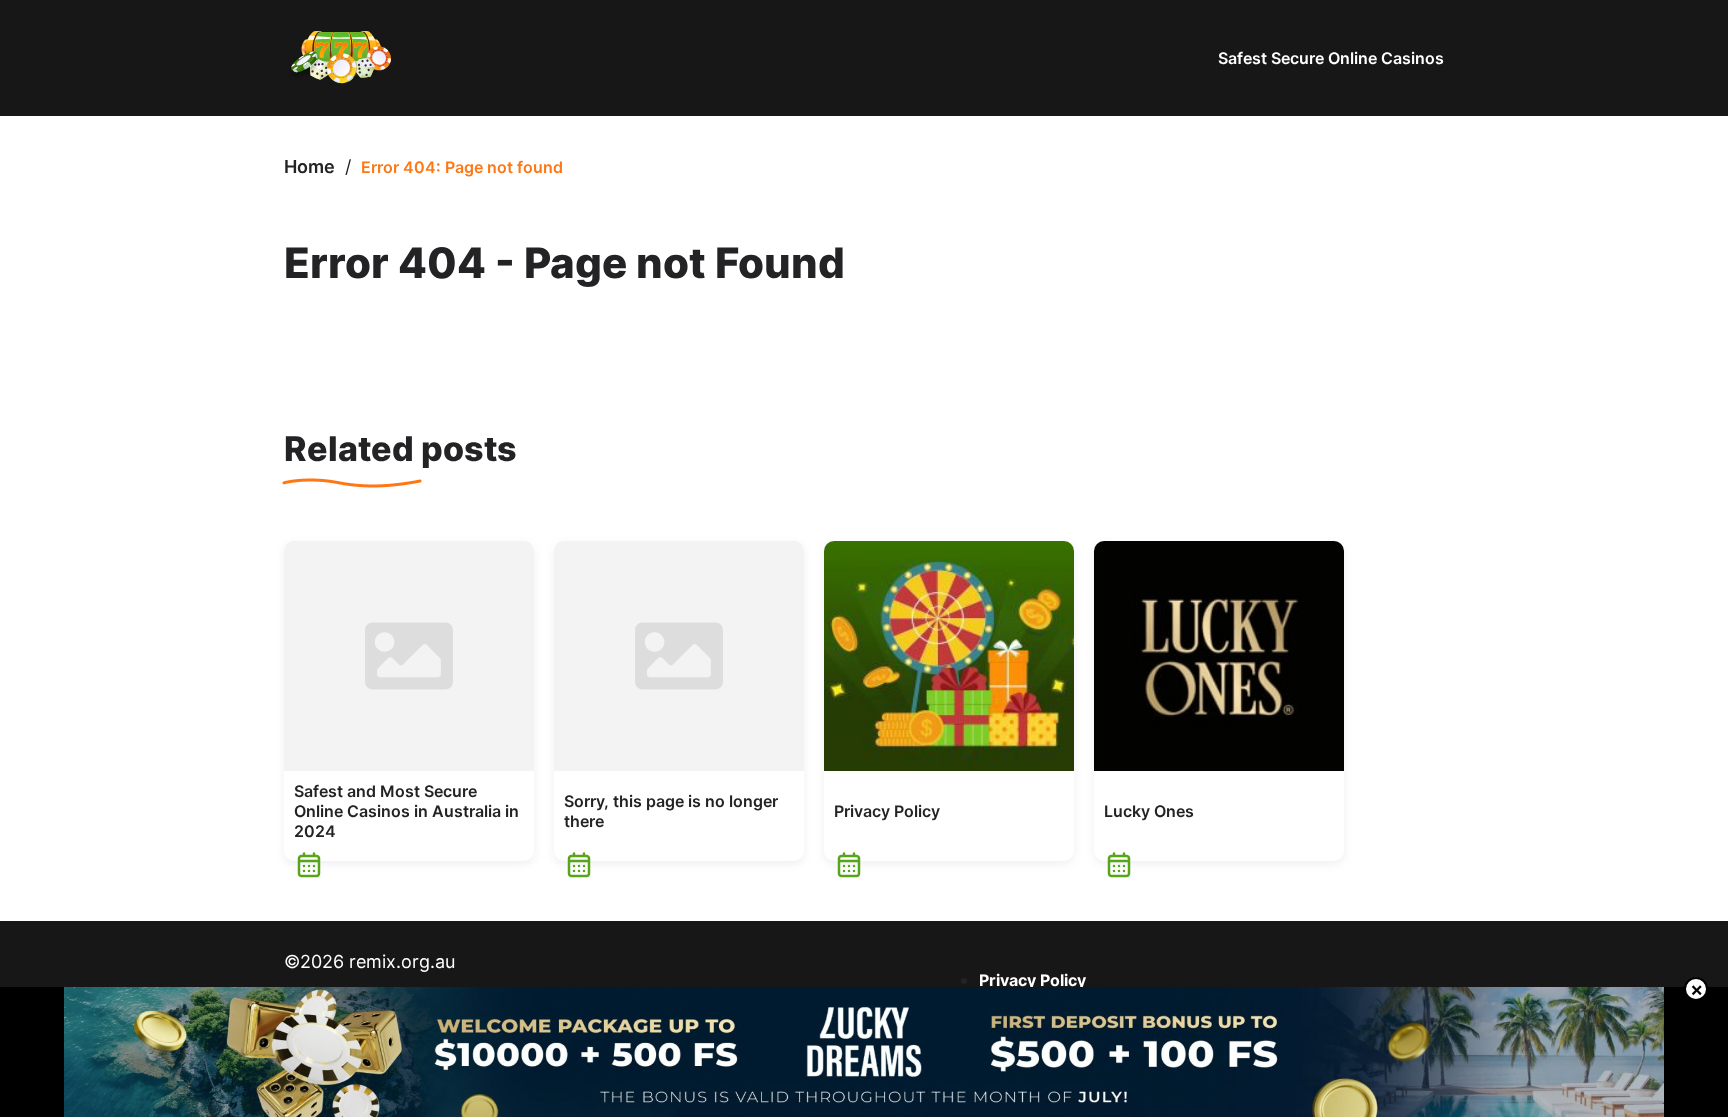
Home (309, 166)
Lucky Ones (1149, 811)
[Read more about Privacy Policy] (949, 656)
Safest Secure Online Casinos (1331, 58)
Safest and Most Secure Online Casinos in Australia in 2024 (406, 811)
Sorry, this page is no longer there (671, 811)
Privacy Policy (887, 811)
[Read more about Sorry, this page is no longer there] (679, 656)
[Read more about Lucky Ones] (1219, 656)
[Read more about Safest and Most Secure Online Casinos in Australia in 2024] (409, 656)
